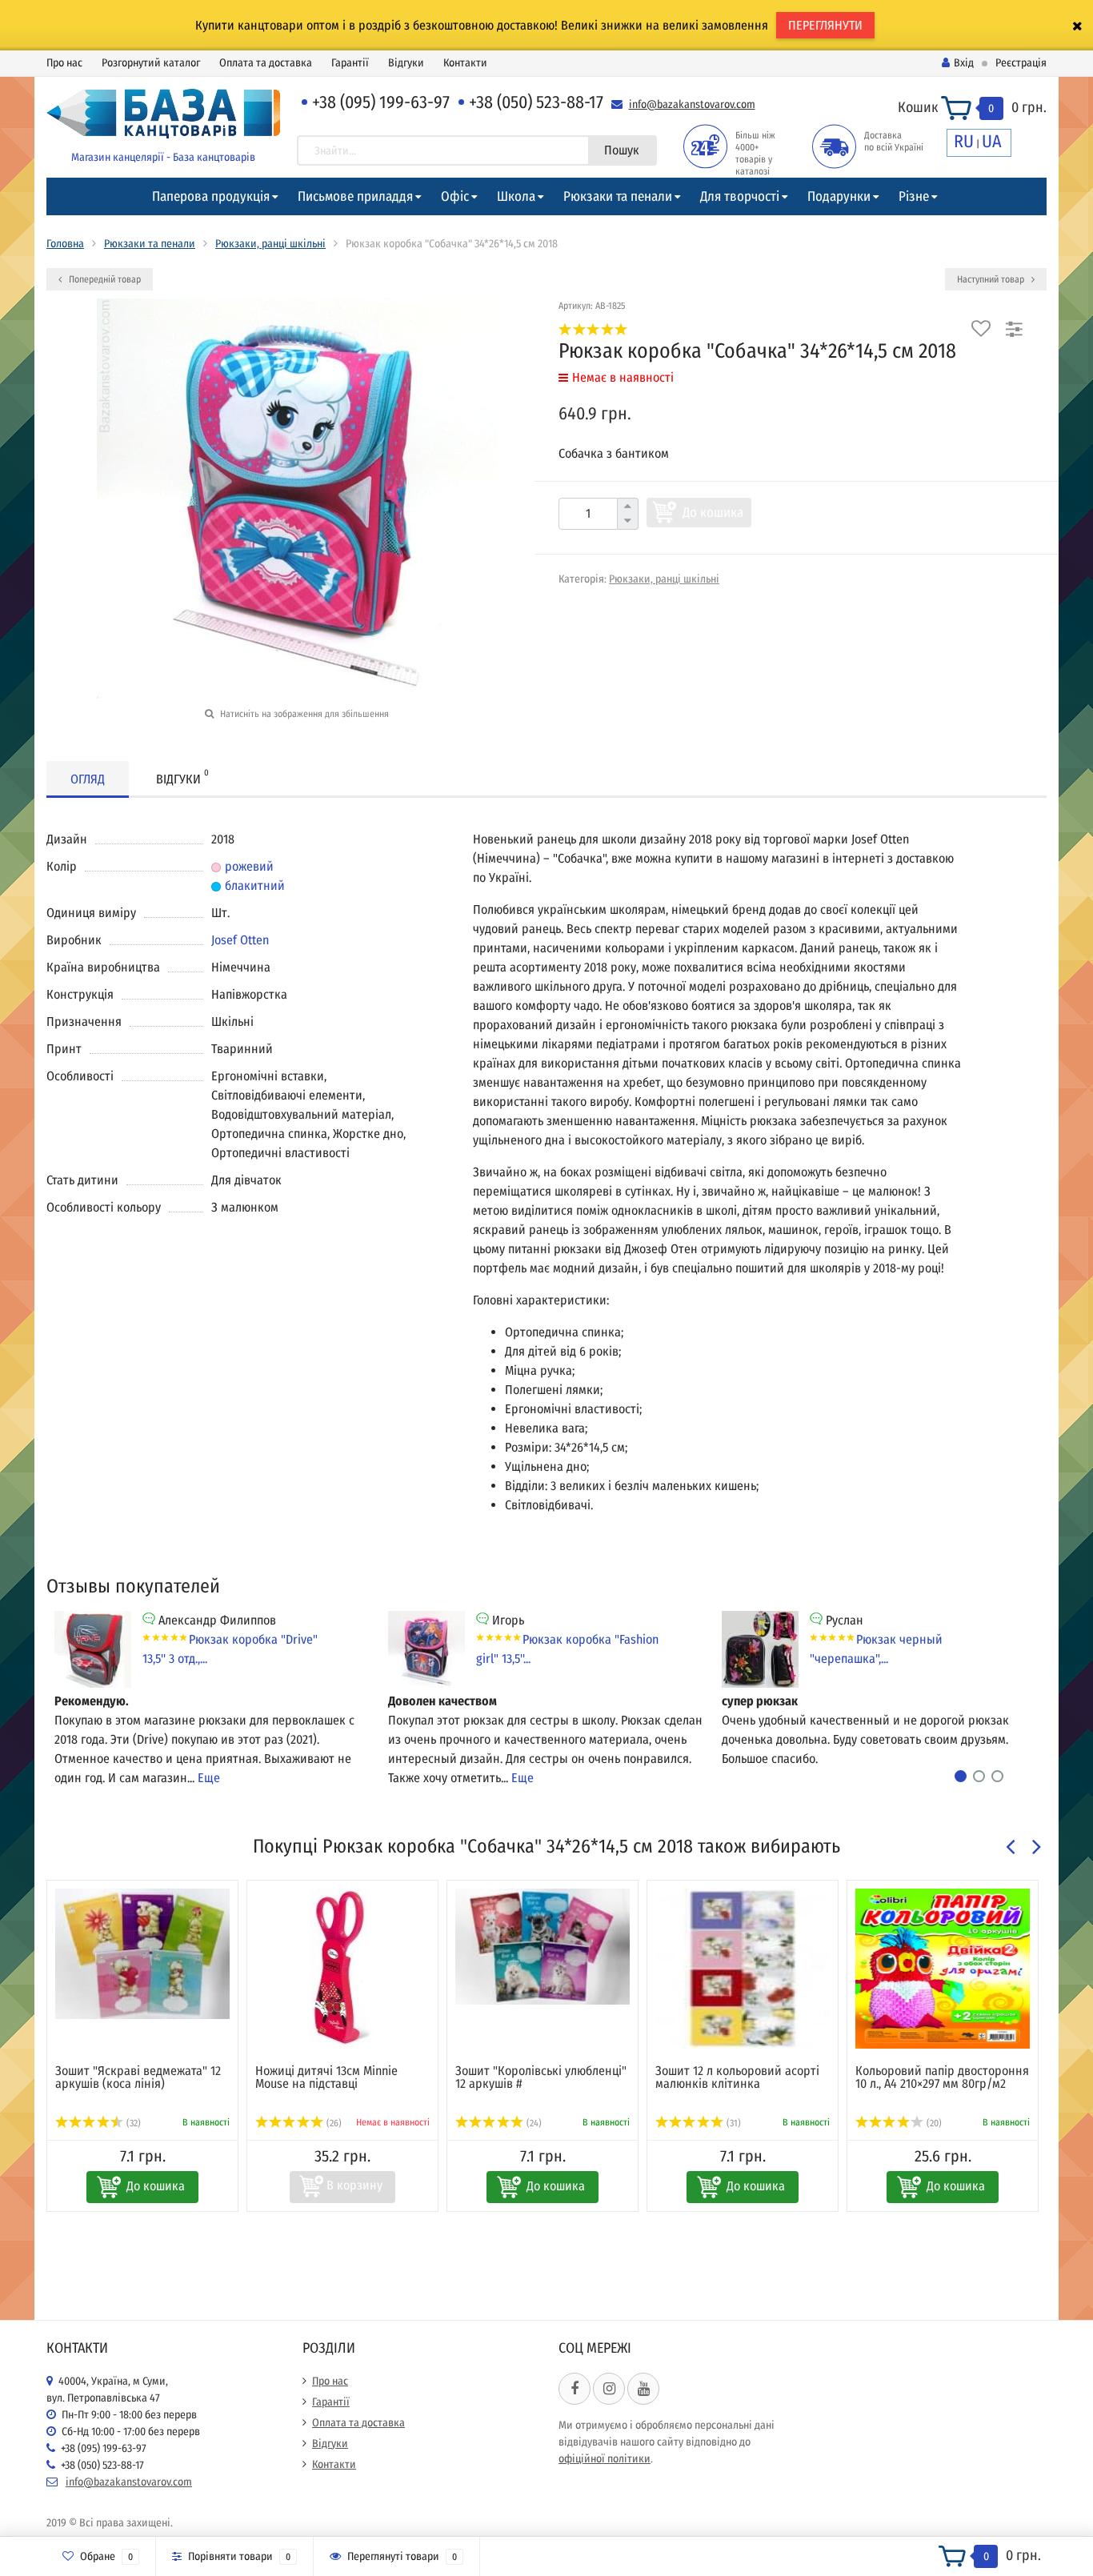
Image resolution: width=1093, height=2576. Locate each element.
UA (992, 141)
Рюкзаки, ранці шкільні (270, 244)
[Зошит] (142, 1954)
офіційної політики (605, 2459)
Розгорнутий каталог (151, 63)
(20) (933, 2123)
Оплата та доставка (266, 63)
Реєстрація (1021, 63)
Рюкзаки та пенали (618, 196)
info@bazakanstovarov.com (692, 104)
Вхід (964, 63)
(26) (333, 2123)
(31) (733, 2123)
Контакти (465, 63)
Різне (914, 196)
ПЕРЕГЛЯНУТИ (825, 25)
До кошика (713, 513)
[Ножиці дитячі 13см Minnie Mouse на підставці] (342, 1969)
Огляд (88, 779)
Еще (209, 1778)
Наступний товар (992, 279)
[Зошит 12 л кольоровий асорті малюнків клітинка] (743, 1969)
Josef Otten (240, 940)
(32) (132, 2123)
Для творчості (740, 196)
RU (964, 141)
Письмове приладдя (355, 196)
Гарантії (350, 63)
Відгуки (406, 63)
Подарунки (839, 196)
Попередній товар (104, 279)
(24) (533, 2123)
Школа (516, 196)
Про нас (64, 63)
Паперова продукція (211, 196)
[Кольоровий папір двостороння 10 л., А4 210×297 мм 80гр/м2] (943, 1969)
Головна (65, 244)
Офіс (455, 196)
